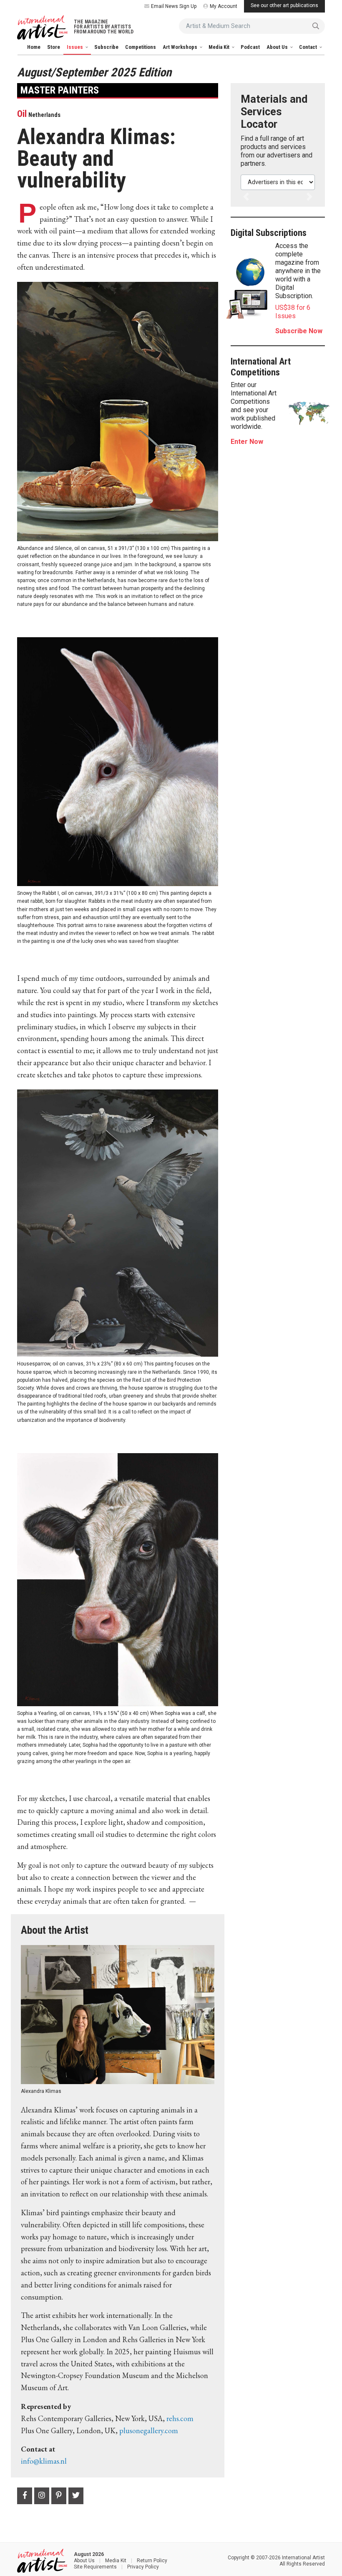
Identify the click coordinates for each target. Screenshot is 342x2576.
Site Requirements (95, 2567)
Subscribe (106, 47)
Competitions (141, 47)
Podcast (250, 47)
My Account (224, 6)
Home (34, 47)
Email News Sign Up (174, 6)
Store (54, 47)
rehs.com (180, 2418)
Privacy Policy (143, 2567)
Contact (309, 47)
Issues (75, 47)
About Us (278, 47)
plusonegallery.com (149, 2430)
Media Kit (220, 47)
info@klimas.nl (44, 2461)
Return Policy (152, 2561)
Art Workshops (181, 47)
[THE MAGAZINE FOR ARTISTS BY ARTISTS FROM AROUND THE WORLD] (42, 28)
